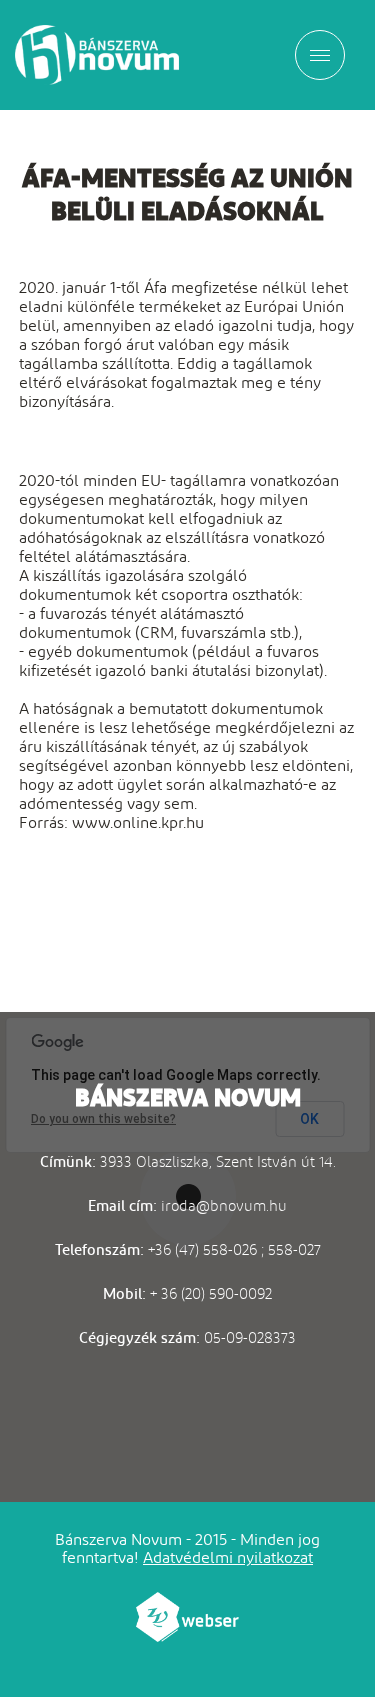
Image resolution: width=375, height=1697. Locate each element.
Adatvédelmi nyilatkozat (228, 1557)
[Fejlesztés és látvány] (188, 1636)
